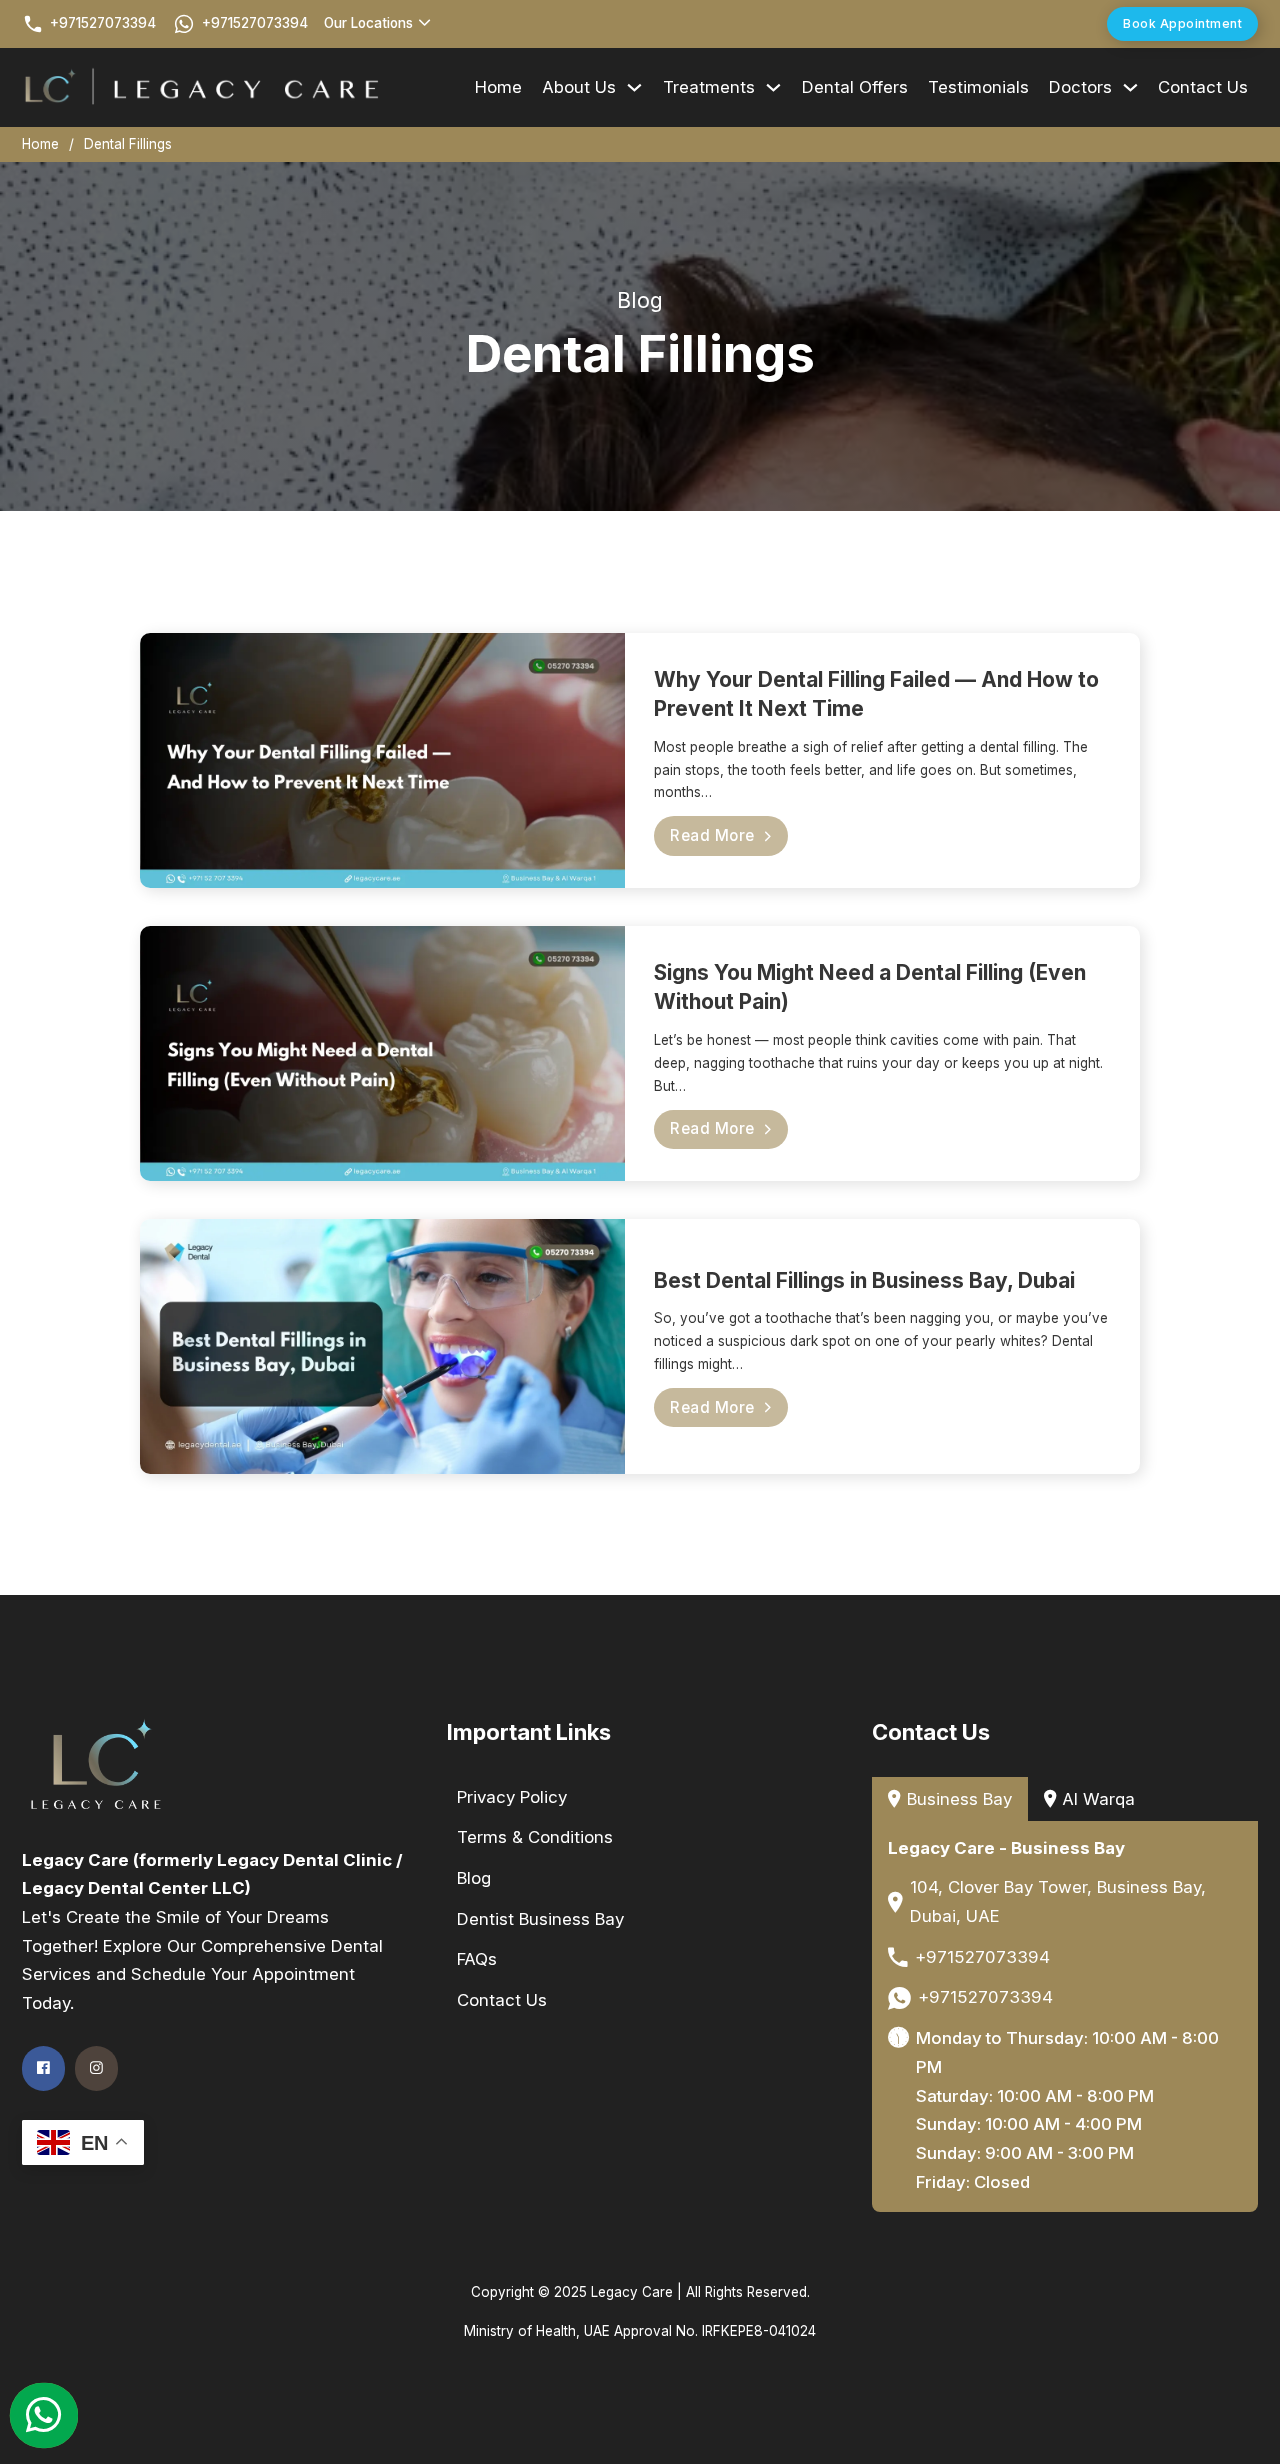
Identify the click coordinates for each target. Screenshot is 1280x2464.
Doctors (1080, 87)
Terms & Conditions (535, 1837)
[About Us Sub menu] (634, 87)
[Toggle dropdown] (424, 23)
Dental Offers (855, 87)
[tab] (950, 1799)
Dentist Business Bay (540, 1919)
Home (498, 87)
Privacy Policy (512, 1797)
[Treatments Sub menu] (773, 87)
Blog (474, 1878)
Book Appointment (1182, 23)
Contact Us (1203, 87)
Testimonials (978, 87)
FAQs (477, 1959)
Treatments (709, 87)
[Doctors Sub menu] (1130, 87)
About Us (579, 87)
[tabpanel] (1065, 2016)
